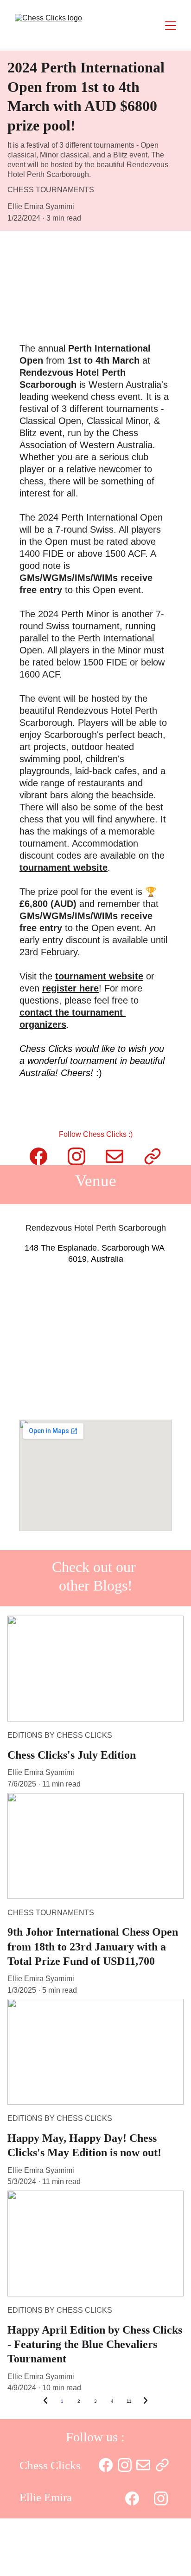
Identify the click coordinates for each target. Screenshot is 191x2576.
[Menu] (171, 26)
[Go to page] (153, 1156)
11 (129, 2401)
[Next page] (146, 2401)
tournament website (64, 867)
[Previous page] (45, 2401)
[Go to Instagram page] (76, 1156)
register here (70, 988)
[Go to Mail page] (115, 1156)
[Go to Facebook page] (38, 1156)
